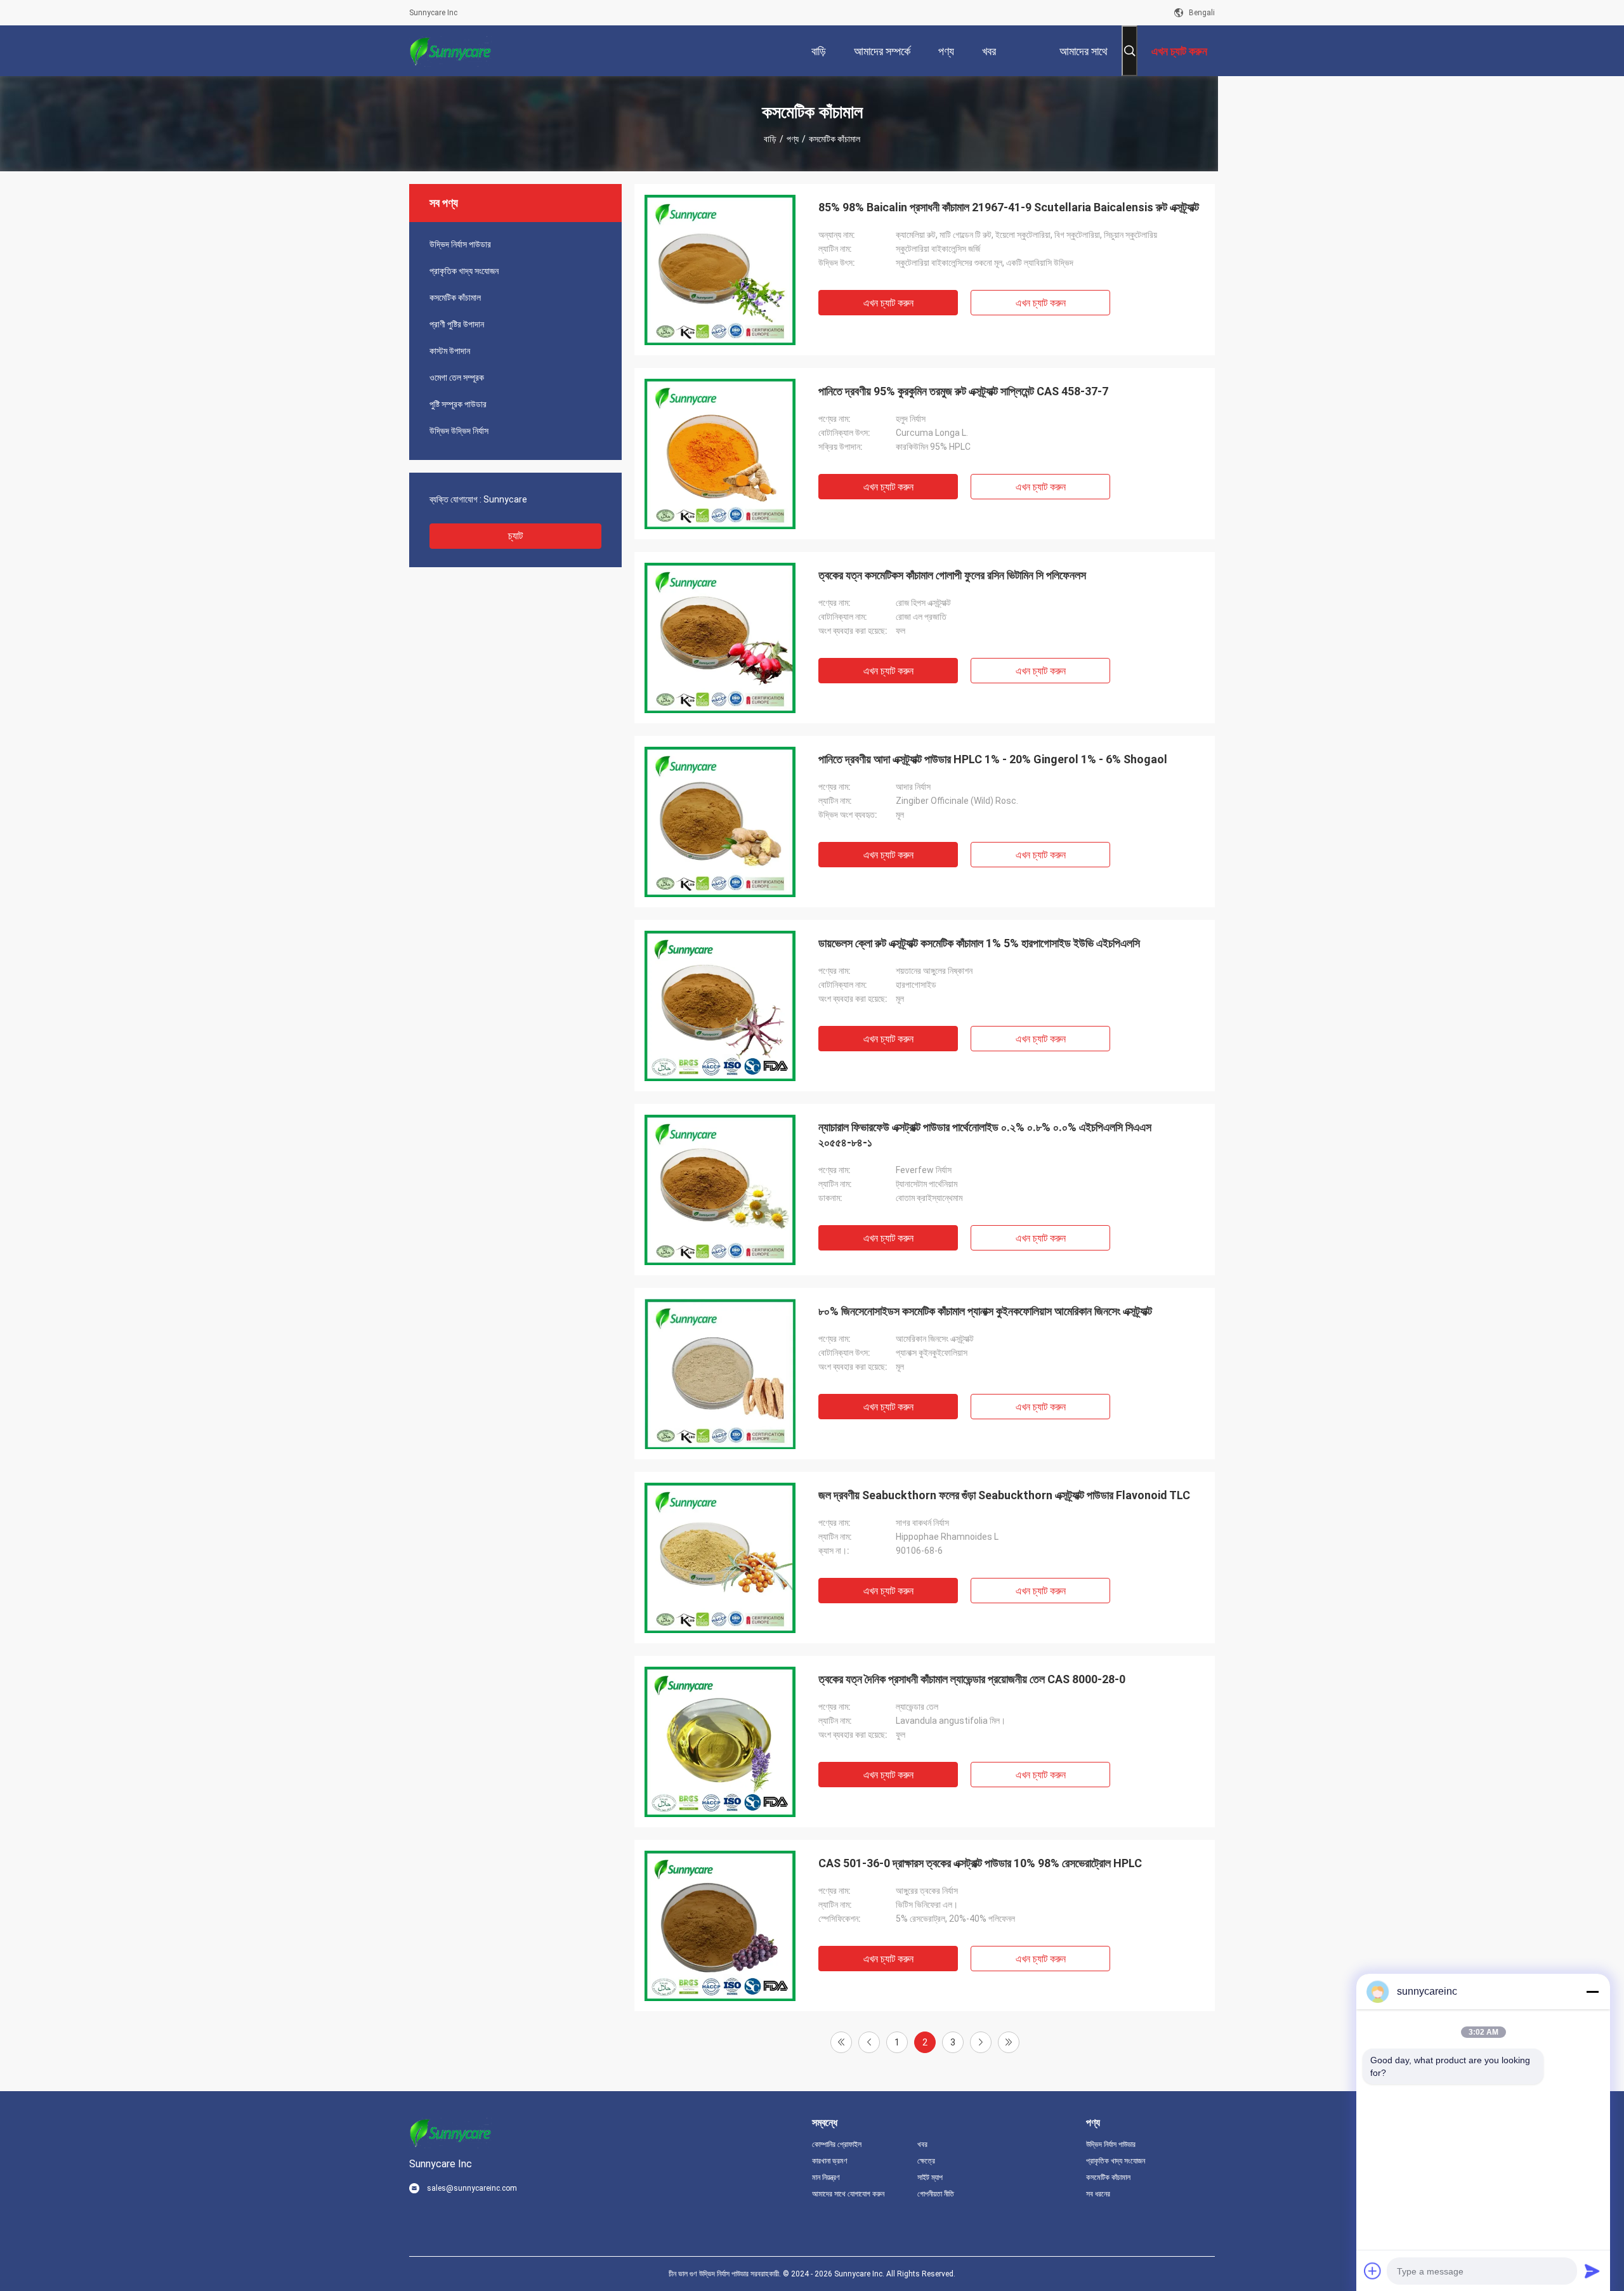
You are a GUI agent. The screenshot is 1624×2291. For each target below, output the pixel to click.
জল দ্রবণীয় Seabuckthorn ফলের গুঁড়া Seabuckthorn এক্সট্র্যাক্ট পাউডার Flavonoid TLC (1004, 1495)
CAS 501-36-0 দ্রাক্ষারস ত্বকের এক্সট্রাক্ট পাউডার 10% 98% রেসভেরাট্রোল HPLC (980, 1863)
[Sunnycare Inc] (450, 51)
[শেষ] (1009, 2042)
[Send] (1592, 2271)
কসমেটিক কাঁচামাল (455, 298)
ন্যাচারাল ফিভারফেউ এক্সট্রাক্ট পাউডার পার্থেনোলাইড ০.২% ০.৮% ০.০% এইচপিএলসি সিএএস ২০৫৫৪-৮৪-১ (985, 1135)
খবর (922, 2144)
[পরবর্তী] (981, 2042)
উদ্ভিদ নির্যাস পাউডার (460, 244)
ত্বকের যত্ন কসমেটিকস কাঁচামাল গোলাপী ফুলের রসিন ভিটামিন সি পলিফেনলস (952, 575)
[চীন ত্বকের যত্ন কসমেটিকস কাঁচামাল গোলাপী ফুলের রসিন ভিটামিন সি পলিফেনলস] (720, 638)
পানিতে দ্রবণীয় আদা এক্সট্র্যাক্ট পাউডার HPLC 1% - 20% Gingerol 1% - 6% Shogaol (993, 759)
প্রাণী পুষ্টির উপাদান (457, 324)
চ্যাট (515, 536)
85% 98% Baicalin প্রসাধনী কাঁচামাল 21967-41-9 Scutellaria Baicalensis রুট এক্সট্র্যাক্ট (1009, 207)
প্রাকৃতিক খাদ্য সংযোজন (464, 271)
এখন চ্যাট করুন (888, 303)
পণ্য (793, 139)
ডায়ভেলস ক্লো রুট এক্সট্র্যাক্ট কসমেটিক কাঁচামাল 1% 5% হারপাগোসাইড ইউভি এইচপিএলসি (979, 943)
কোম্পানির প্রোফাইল (837, 2144)
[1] (841, 2042)
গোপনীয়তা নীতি (936, 2194)
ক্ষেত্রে (926, 2161)
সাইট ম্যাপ (930, 2177)
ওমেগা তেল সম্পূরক (457, 377)
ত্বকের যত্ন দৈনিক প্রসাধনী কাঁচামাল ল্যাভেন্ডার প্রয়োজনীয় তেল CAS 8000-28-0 (972, 1679)
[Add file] (1373, 2271)
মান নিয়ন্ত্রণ (826, 2177)
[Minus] (1592, 1992)
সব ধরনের (1098, 2194)
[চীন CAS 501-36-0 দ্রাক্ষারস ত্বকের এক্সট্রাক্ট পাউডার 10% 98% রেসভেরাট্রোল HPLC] (720, 1926)
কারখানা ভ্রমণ (830, 2161)
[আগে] (869, 2042)
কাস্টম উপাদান (450, 351)
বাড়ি (770, 139)
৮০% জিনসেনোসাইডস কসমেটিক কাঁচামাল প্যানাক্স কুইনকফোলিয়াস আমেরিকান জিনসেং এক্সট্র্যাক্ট (985, 1311)
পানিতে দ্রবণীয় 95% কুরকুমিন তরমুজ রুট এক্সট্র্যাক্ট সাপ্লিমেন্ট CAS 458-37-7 (963, 391)
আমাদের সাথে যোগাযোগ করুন (848, 2194)
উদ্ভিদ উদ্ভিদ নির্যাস (459, 431)
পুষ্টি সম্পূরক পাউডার (458, 404)
